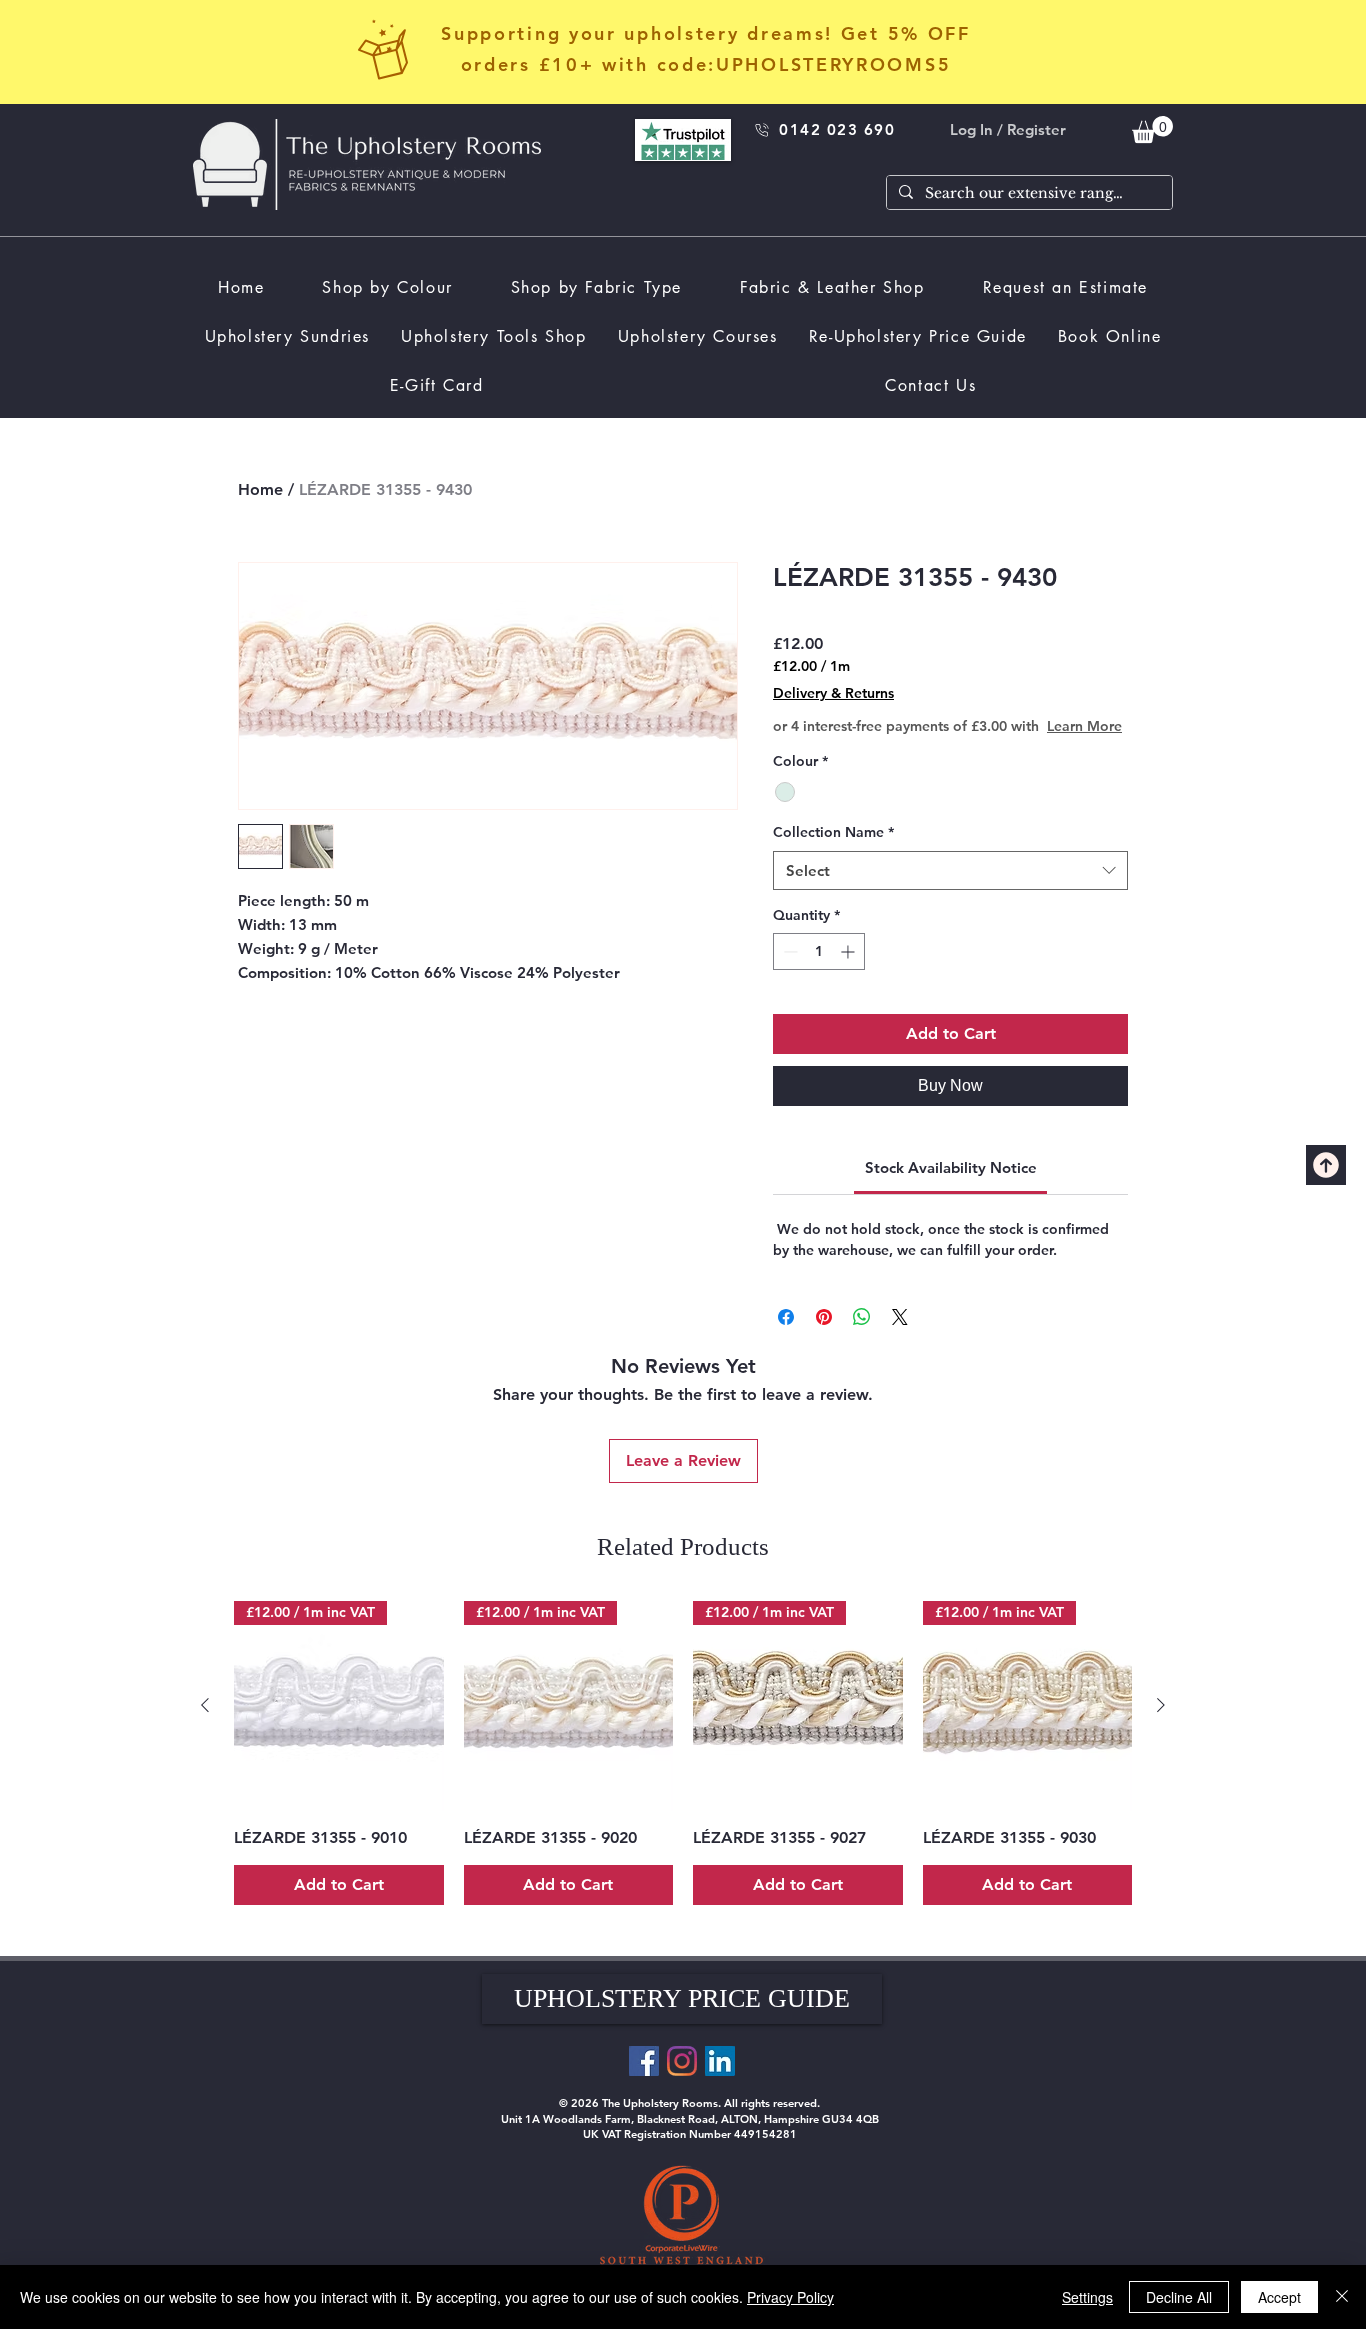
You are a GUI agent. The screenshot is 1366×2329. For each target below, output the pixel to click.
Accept (1279, 2297)
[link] (1152, 129)
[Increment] (849, 951)
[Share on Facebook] (786, 1317)
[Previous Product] (205, 1705)
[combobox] (950, 870)
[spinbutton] (819, 951)
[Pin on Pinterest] (824, 1317)
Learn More (1084, 726)
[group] (683, 1753)
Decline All (1179, 2297)
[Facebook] (644, 2061)
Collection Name (833, 832)
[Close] (1342, 2297)
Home (260, 489)
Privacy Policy (790, 2297)
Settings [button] (1087, 2297)
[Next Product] (1161, 1705)
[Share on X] (900, 1317)
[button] (682, 1999)
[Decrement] (788, 951)
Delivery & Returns (833, 693)
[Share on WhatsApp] (862, 1317)
